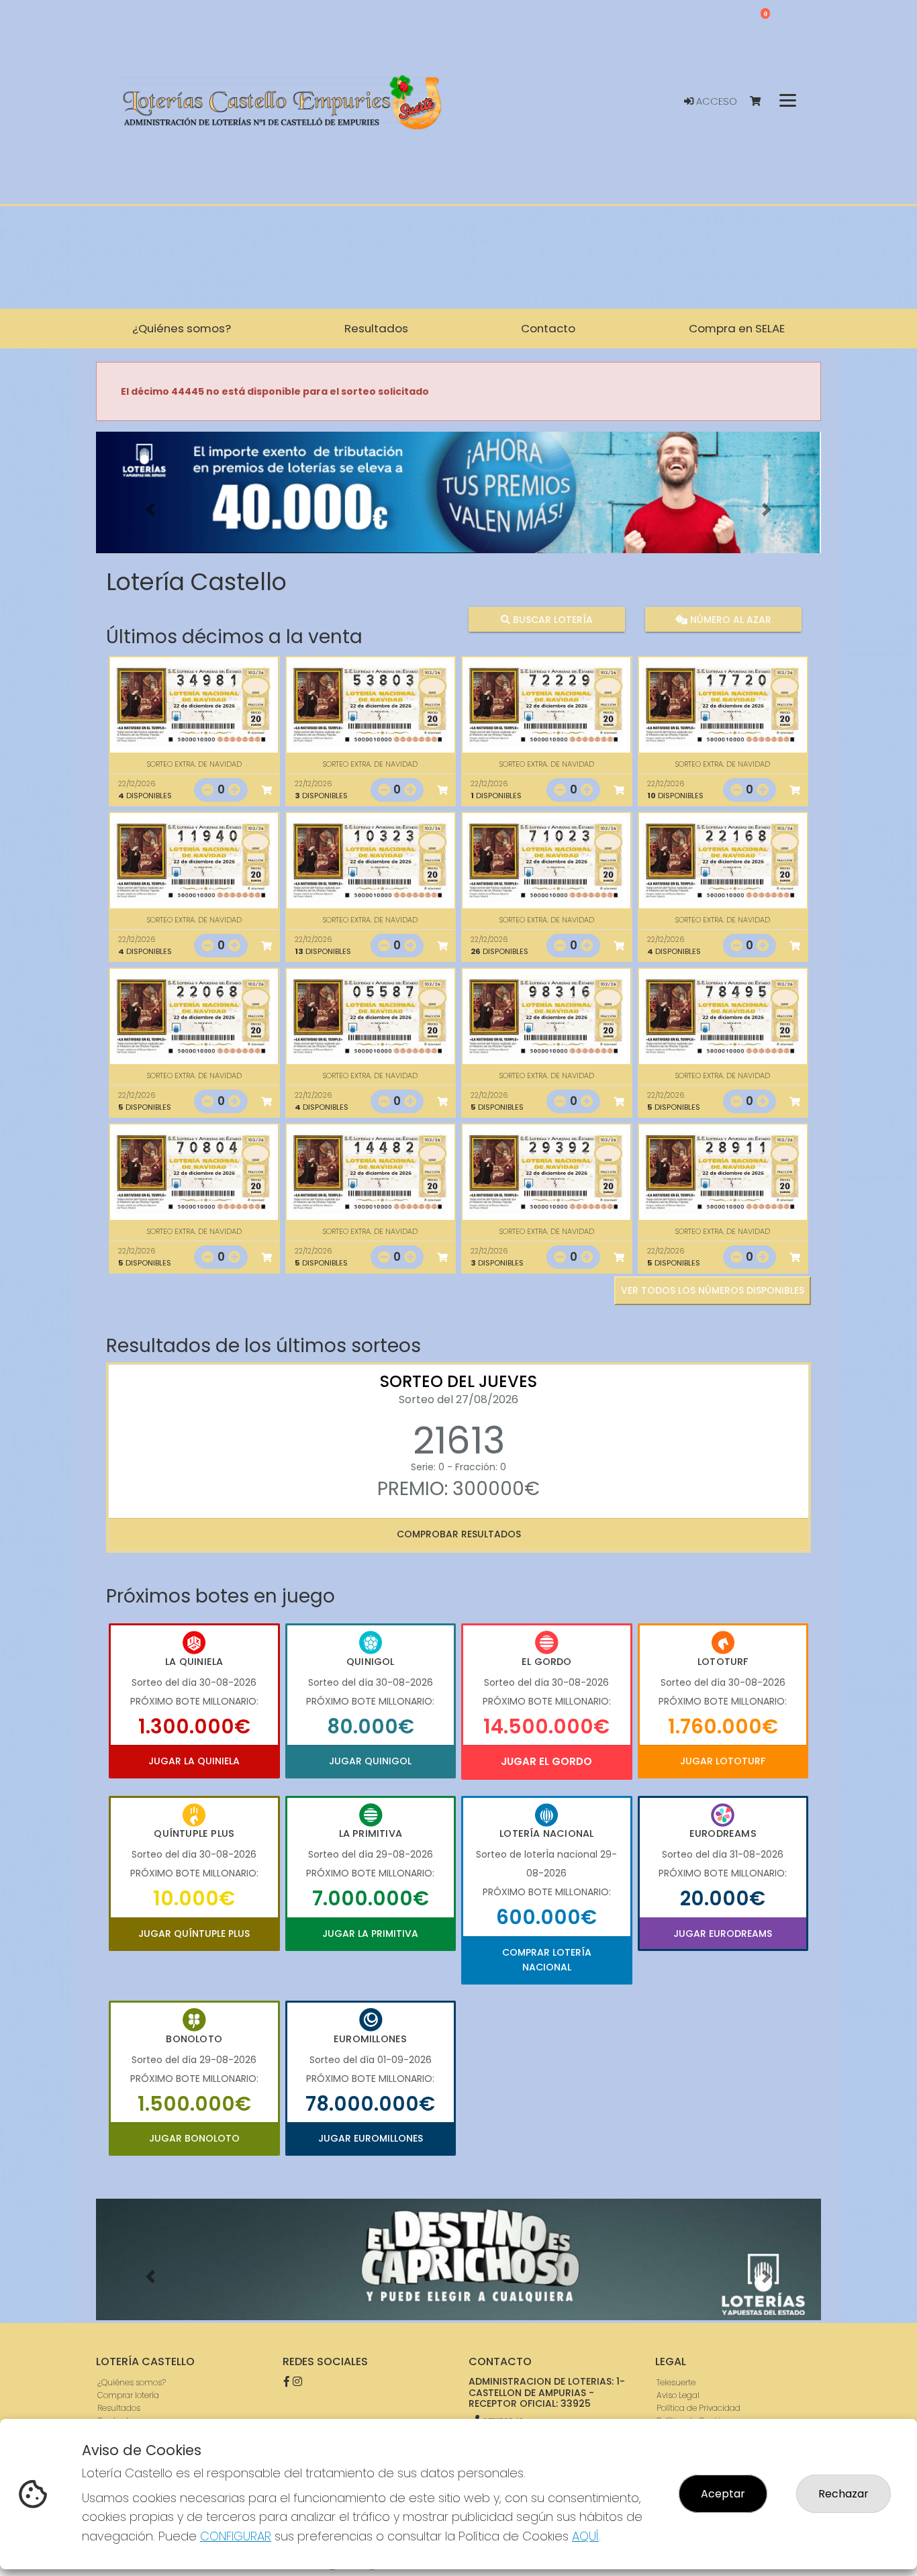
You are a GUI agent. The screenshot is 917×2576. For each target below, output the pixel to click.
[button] (150, 509)
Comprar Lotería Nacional (547, 1960)
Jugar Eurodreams (723, 1934)
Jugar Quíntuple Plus (194, 1934)
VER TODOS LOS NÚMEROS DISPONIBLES (713, 1290)
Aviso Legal (678, 2395)
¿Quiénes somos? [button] (182, 328)
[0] (762, 102)
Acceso (715, 101)
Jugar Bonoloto (194, 2138)
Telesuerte (676, 2382)
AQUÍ (585, 2536)
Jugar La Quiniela (194, 1761)
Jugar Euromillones (371, 2138)
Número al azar (729, 619)
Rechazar (843, 2494)
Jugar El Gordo (546, 1761)
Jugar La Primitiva (370, 1934)
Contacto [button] (548, 328)
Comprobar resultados (459, 1534)
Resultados (119, 2408)
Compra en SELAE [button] (737, 328)
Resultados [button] (376, 328)
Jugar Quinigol (370, 1761)
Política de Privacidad (698, 2408)
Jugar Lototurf (723, 1761)
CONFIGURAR (236, 2536)
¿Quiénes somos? (132, 2382)
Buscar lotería (551, 619)
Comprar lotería (128, 2395)
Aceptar (723, 2494)
